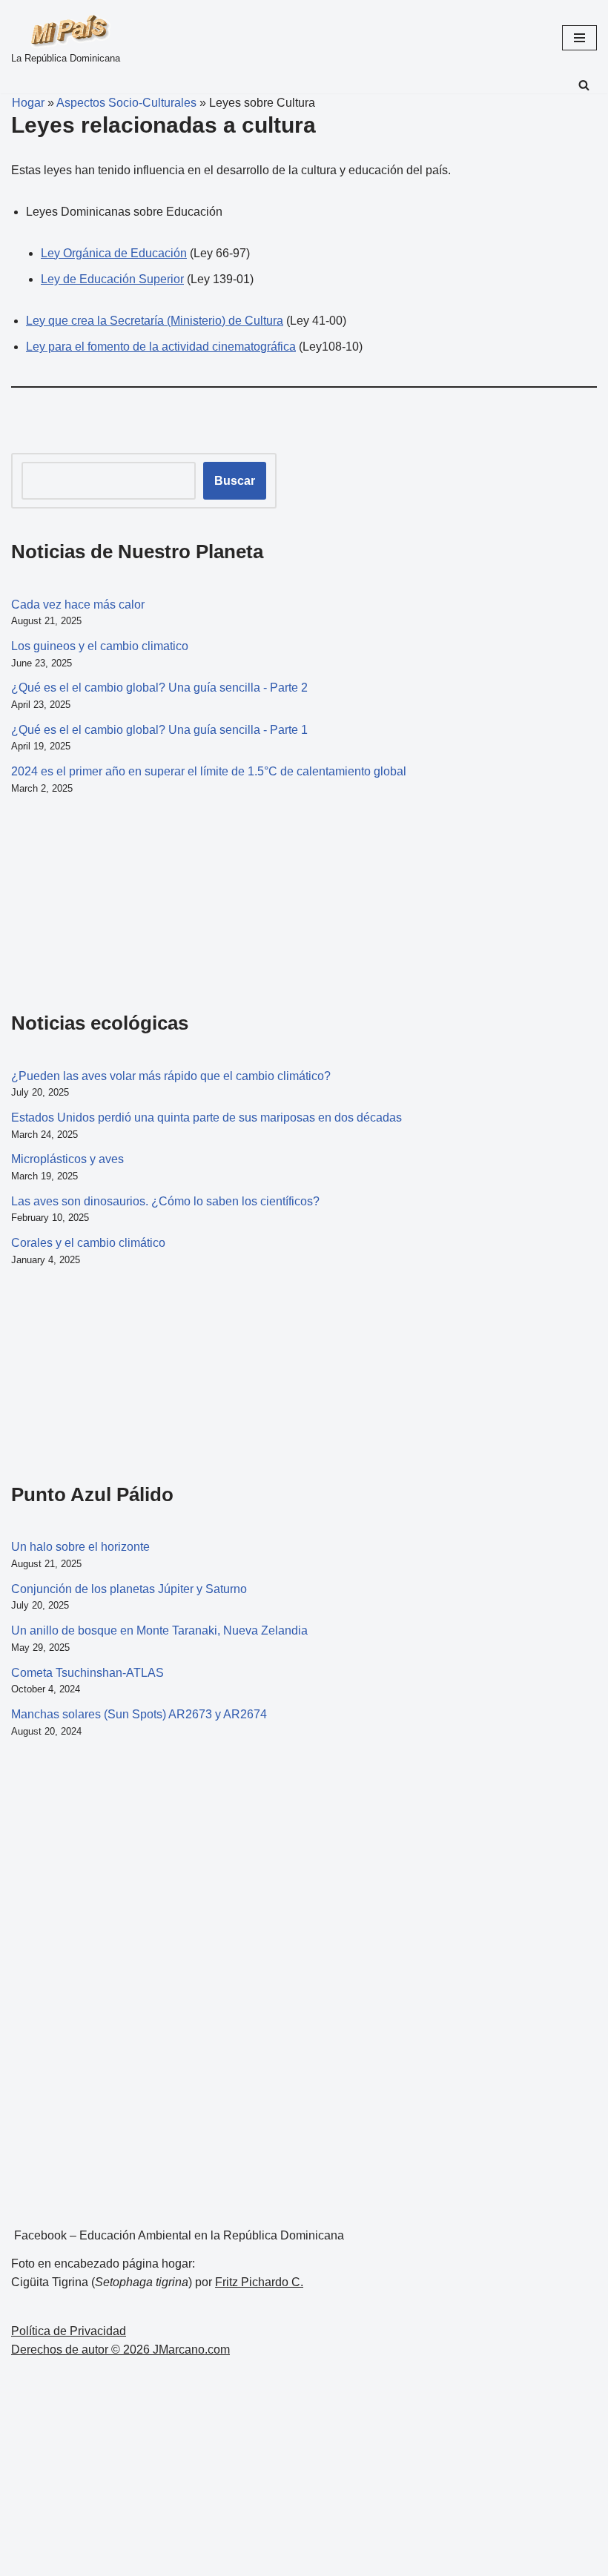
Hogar (22, 103)
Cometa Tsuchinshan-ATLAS (87, 1673)
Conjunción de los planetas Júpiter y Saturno (129, 1589)
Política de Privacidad (69, 2331)
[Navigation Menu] (579, 38)
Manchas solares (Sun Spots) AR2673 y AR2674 (139, 1714)
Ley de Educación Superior (112, 279)
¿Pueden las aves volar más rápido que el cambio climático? (171, 1076)
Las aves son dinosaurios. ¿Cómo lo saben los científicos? (165, 1201)
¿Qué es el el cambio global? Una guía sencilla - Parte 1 (159, 730)
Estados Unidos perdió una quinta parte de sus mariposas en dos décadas (206, 1118)
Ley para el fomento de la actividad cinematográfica (161, 347)
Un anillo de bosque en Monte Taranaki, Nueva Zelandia (159, 1630)
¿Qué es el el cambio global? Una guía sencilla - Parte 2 (159, 688)
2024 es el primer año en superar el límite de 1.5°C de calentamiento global (209, 771)
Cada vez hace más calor (78, 605)
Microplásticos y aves (67, 1159)
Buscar (235, 481)
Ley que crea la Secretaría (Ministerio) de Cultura (155, 321)
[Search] (584, 85)
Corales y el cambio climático (88, 1243)
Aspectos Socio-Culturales (126, 103)
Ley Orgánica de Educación (114, 253)
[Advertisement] (85, 901)
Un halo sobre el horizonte (80, 1547)
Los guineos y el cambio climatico (100, 646)
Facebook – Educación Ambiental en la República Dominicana (179, 2235)
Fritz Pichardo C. (259, 2282)
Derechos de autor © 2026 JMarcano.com (120, 2350)
